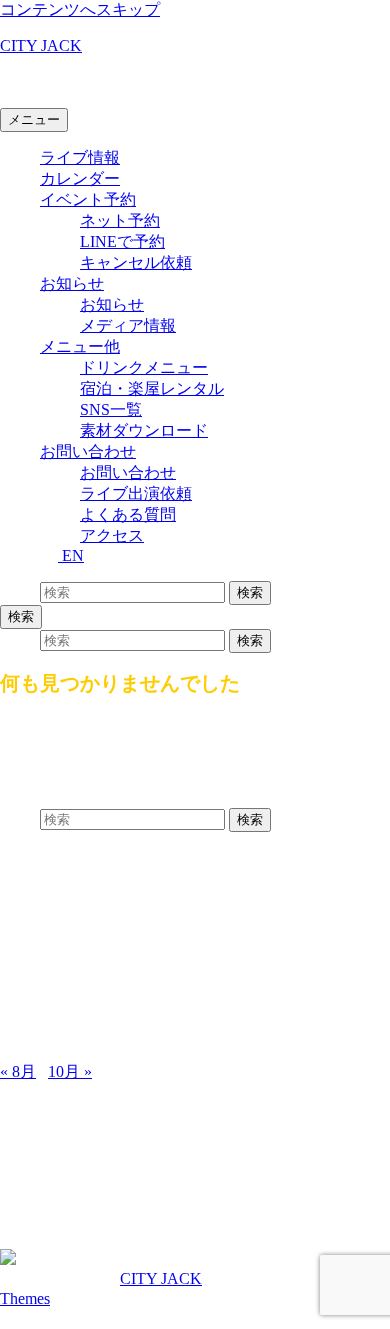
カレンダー (80, 178)
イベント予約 (88, 199)
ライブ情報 (80, 157)
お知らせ (72, 283)
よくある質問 (128, 514)
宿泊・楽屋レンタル (152, 388)
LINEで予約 (122, 241)
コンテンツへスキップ (80, 9)
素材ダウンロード (144, 430)
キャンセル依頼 (136, 262)
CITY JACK (41, 45)
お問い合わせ (88, 451)
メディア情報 (128, 325)
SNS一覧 (111, 409)
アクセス (112, 535)
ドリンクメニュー (144, 367)
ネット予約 (120, 220)
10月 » (70, 1071)
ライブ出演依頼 (136, 493)
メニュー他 (80, 346)
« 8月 (18, 1071)
